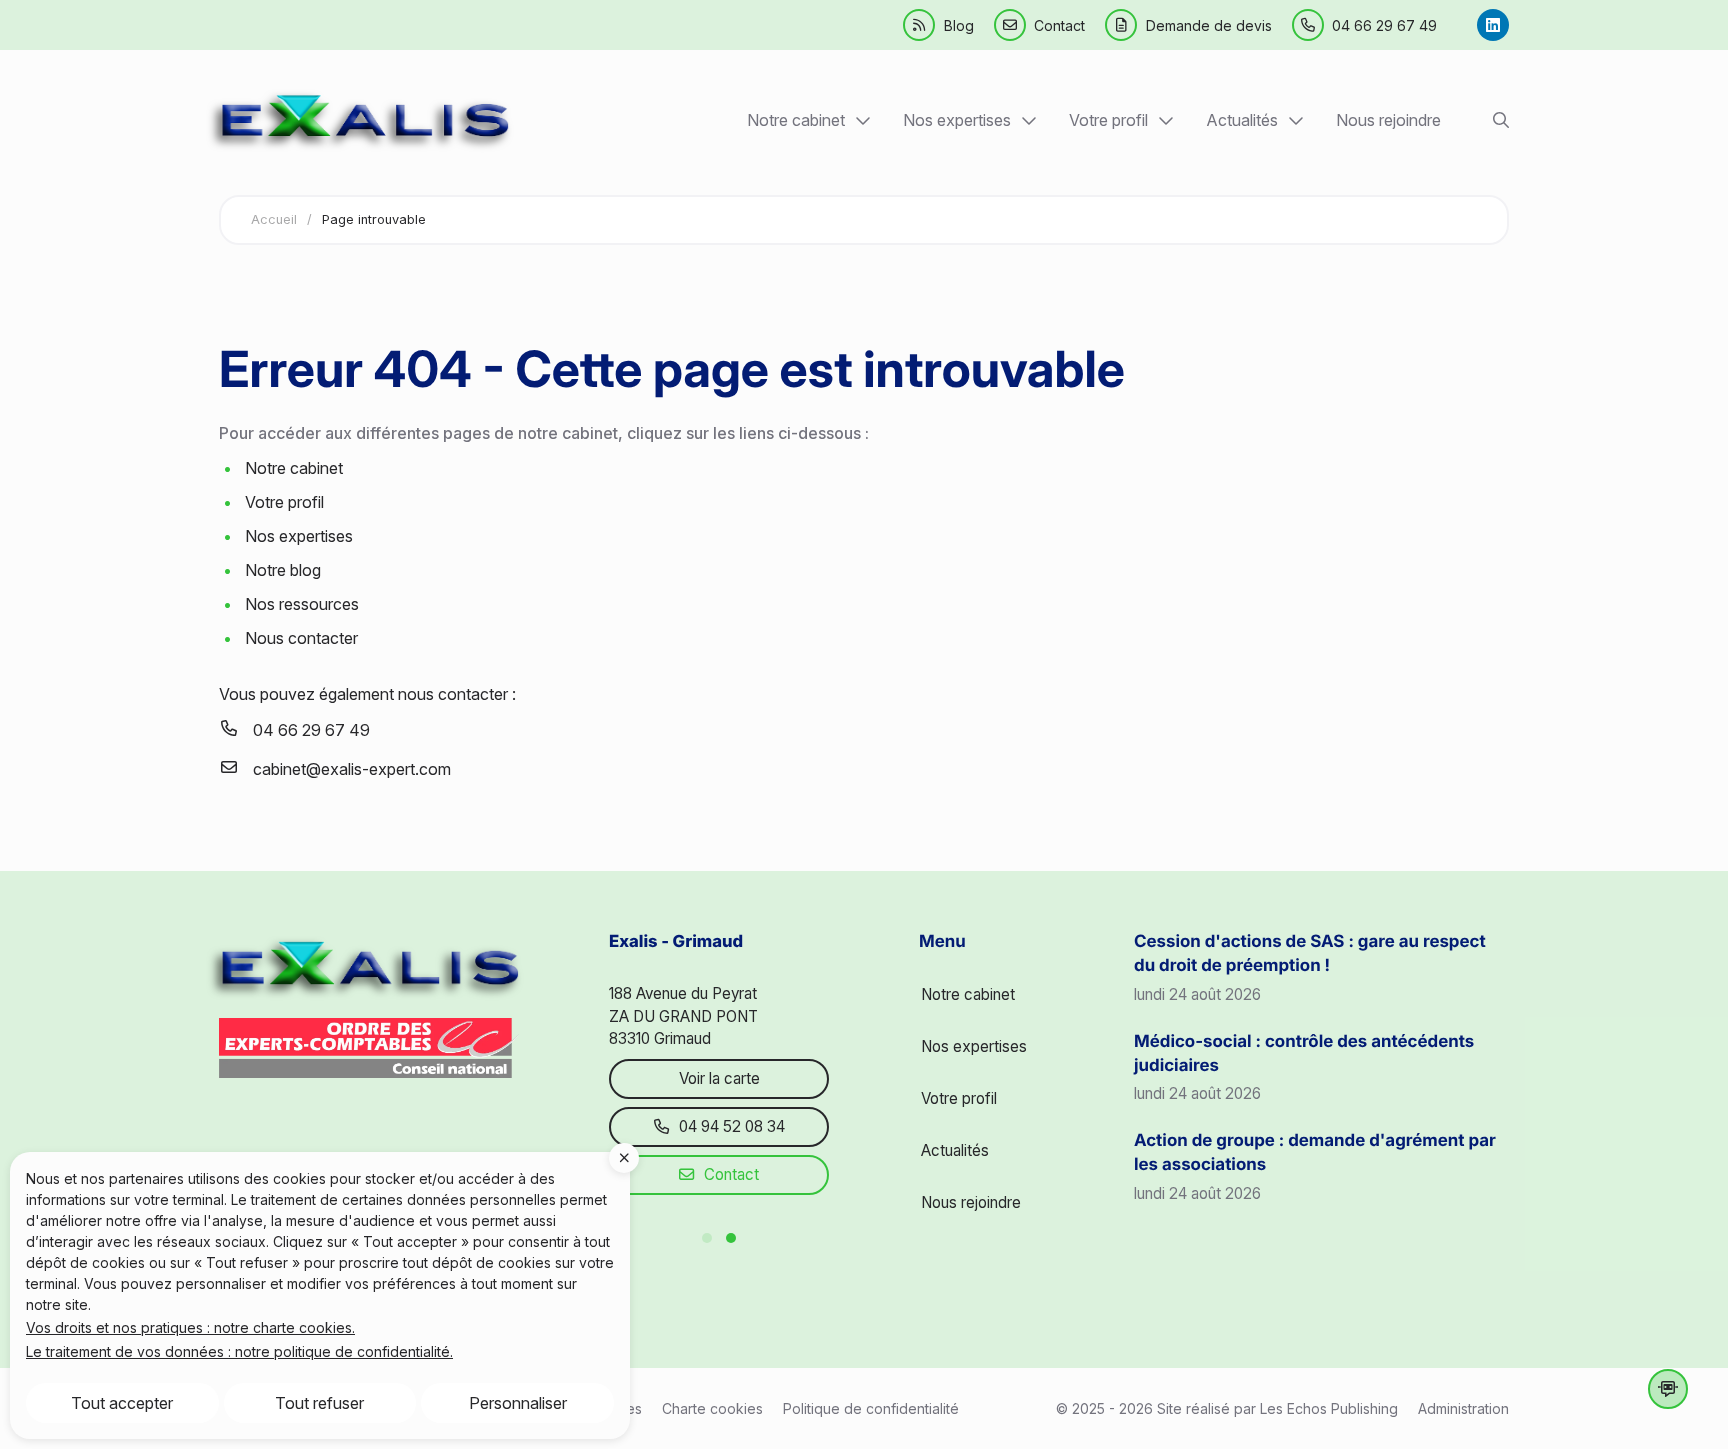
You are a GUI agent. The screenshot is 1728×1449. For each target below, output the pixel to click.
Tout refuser (319, 1403)
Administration (1463, 1408)
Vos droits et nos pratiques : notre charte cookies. (190, 1327)
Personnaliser (518, 1403)
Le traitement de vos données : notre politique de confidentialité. (239, 1351)
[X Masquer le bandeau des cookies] (624, 1158)
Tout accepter (122, 1403)
